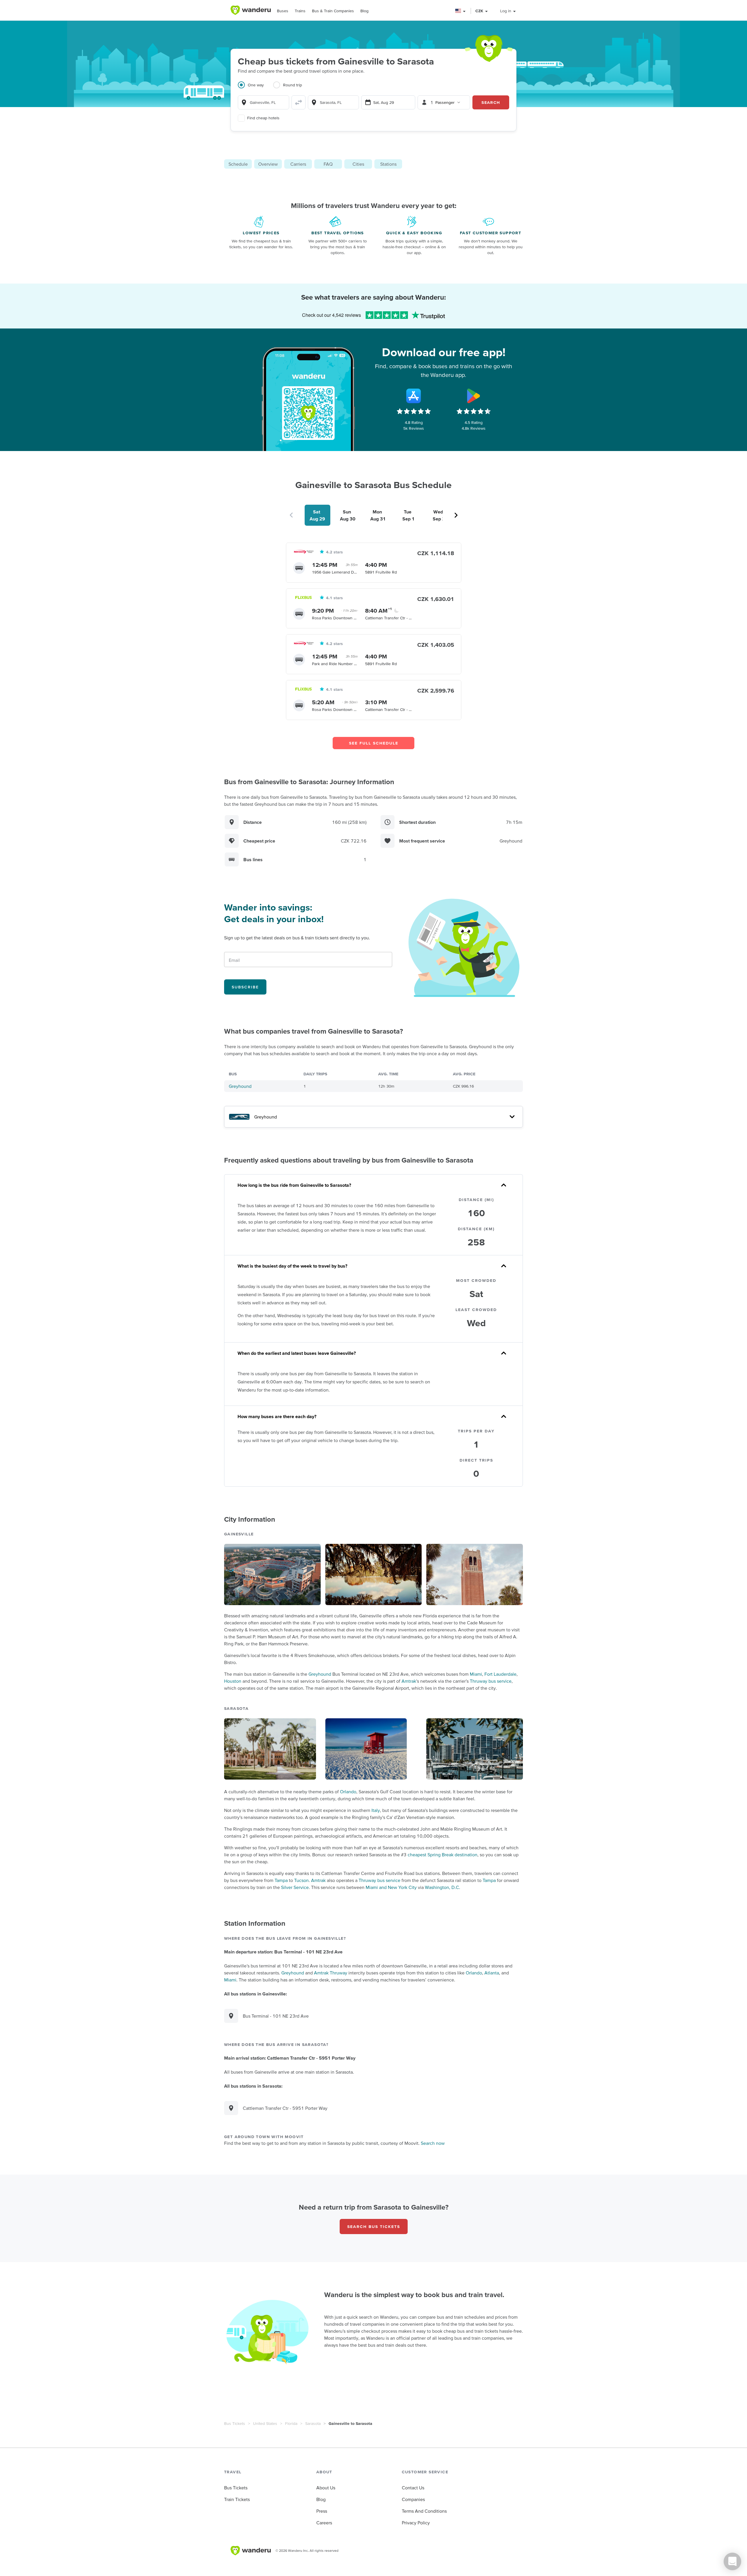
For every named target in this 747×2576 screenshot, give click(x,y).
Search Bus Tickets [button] (374, 2227)
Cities (358, 164)
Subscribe (245, 987)
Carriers (298, 164)
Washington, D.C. (443, 1887)
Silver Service (295, 1887)
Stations (388, 164)
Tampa (281, 1880)
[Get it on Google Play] (474, 396)
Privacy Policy (416, 2523)
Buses (283, 11)
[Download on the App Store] (414, 396)
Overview (268, 164)
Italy (376, 1810)
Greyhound (240, 1086)
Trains (300, 11)
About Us (326, 2488)
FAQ (328, 164)
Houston (233, 1681)
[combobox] (263, 102)
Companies (413, 2499)
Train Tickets (237, 2499)
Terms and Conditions (424, 2511)
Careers (324, 2523)
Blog (364, 11)
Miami (476, 1674)
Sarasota (313, 2423)
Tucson (301, 1880)
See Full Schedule (374, 743)
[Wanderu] (251, 10)
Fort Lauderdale (500, 1674)
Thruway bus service (491, 1681)
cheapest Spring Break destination (443, 1855)
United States (265, 2423)
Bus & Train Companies (333, 11)
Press (322, 2511)
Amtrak (409, 1681)
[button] (461, 11)
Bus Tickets (235, 2423)
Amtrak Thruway (331, 1973)
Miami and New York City (391, 1887)
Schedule (238, 164)
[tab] (255, 88)
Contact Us (413, 2488)
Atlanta (492, 1973)
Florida (291, 2423)
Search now (433, 2143)
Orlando (348, 1792)
